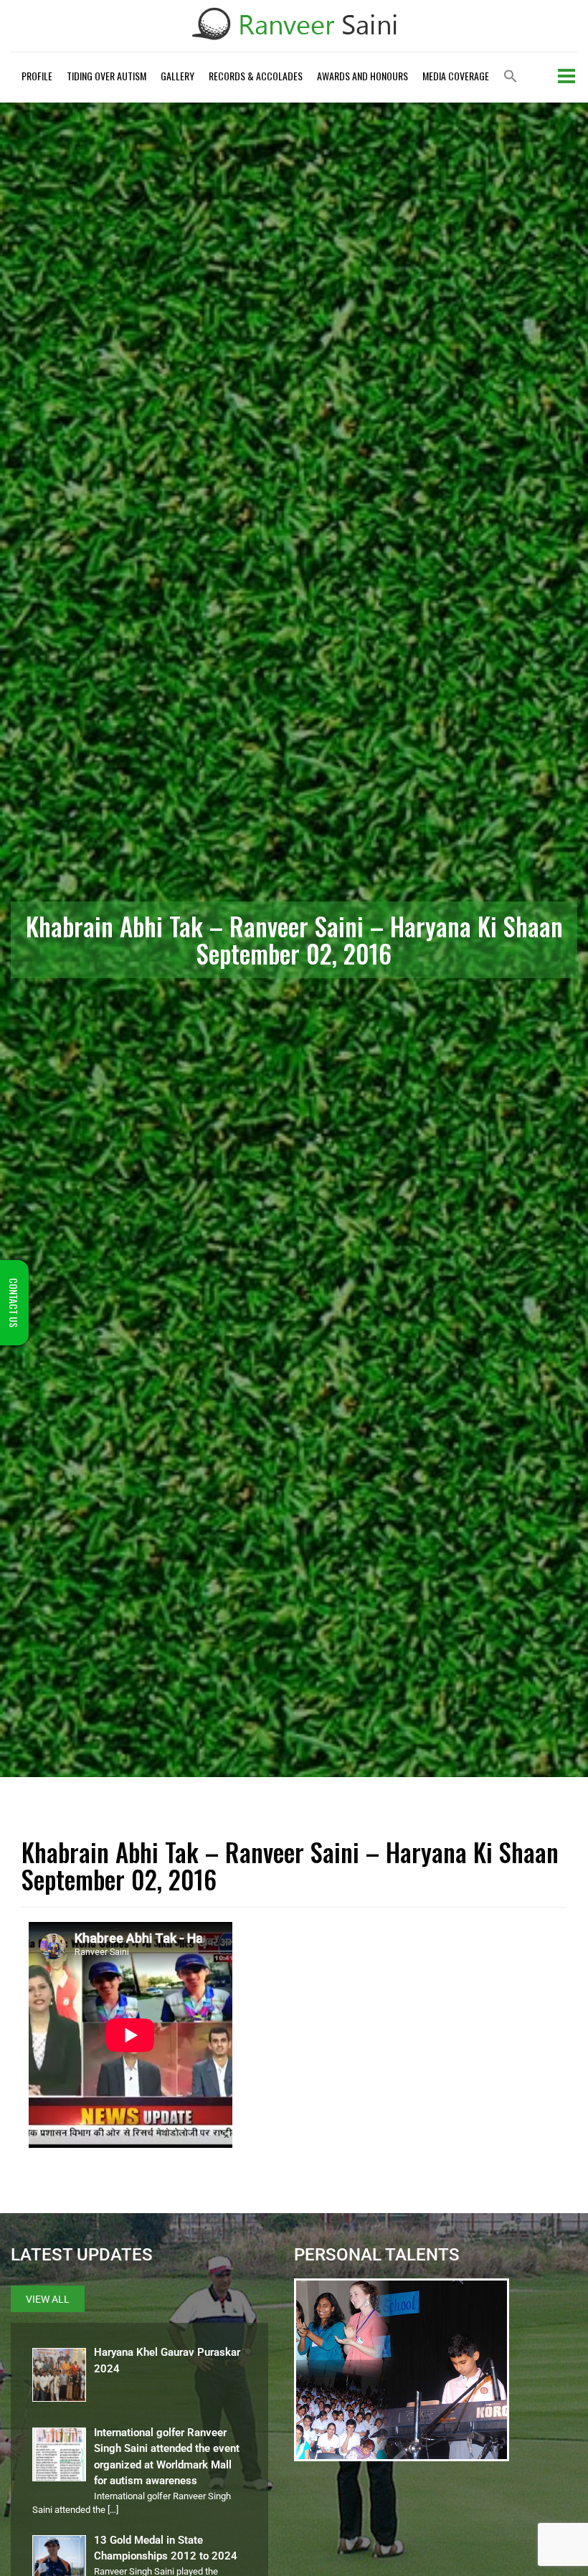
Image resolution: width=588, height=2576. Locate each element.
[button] (511, 77)
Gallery (177, 76)
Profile (37, 76)
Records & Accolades (256, 76)
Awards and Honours (362, 76)
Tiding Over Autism (106, 76)
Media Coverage (456, 76)
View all (48, 2299)
